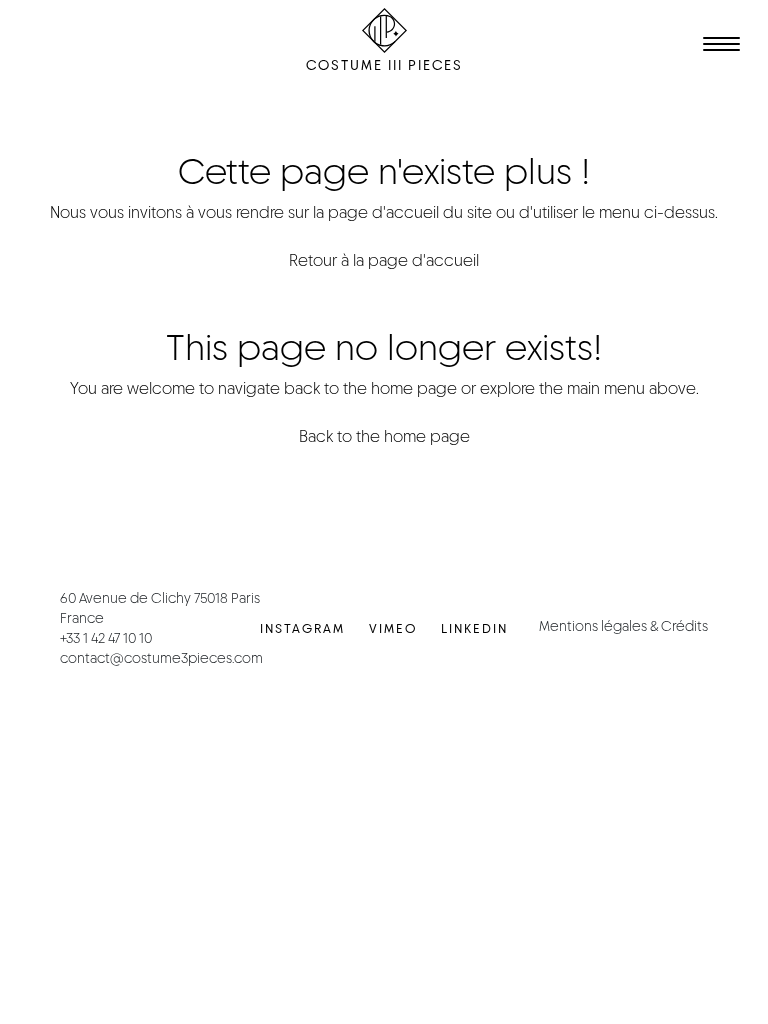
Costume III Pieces (384, 65)
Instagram (302, 628)
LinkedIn (474, 628)
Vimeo (393, 628)
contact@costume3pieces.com (161, 658)
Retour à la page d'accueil (384, 260)
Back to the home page (384, 436)
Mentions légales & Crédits (623, 626)
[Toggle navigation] (718, 47)
